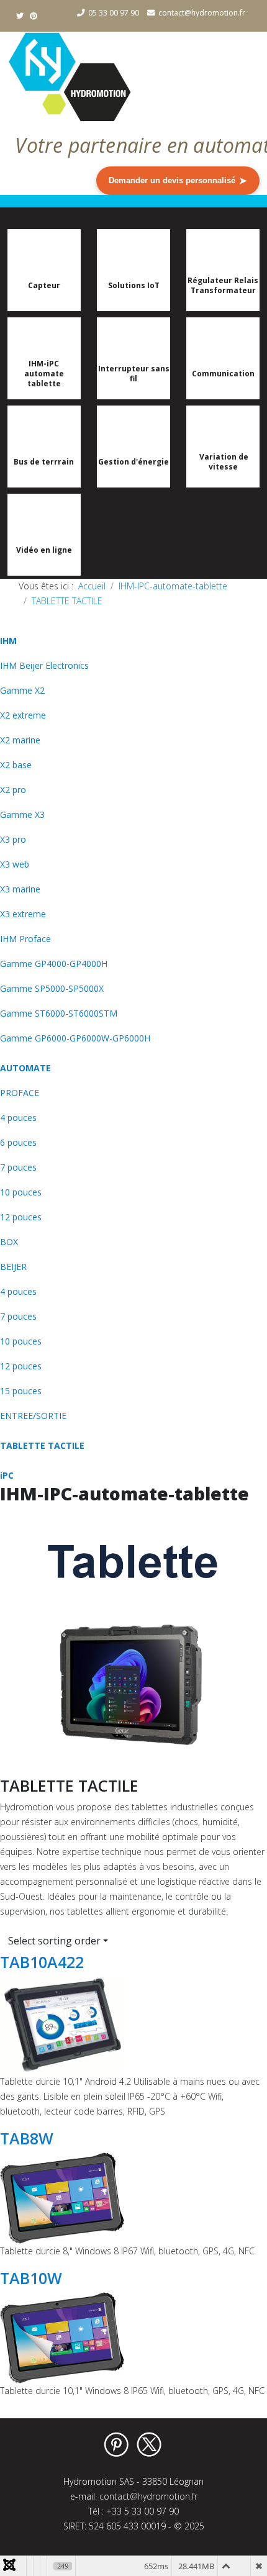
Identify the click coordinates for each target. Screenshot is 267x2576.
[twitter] (20, 16)
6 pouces (18, 1142)
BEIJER (13, 1267)
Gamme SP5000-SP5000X (52, 988)
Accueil (92, 586)
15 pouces (21, 1391)
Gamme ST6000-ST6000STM (59, 1013)
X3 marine (20, 889)
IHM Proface (25, 939)
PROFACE (20, 1093)
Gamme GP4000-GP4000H (54, 964)
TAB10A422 (42, 1962)
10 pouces (21, 1192)
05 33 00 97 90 (114, 13)
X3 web (15, 864)
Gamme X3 (22, 814)
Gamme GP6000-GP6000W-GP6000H (75, 1038)
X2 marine (20, 740)
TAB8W (27, 2138)
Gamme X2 (22, 690)
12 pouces (21, 1217)
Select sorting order (54, 1941)
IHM (8, 641)
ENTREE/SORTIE (33, 1416)
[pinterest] (34, 16)
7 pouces (18, 1167)
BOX (9, 1242)
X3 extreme (23, 914)
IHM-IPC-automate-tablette (173, 586)
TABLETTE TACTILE (42, 1445)
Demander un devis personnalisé (178, 180)
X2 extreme (23, 715)
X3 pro (13, 839)
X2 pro (13, 790)
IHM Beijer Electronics (44, 665)
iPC (7, 1475)
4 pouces (18, 1118)
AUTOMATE (25, 1068)
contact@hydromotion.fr (202, 13)
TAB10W (31, 2278)
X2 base (16, 765)
